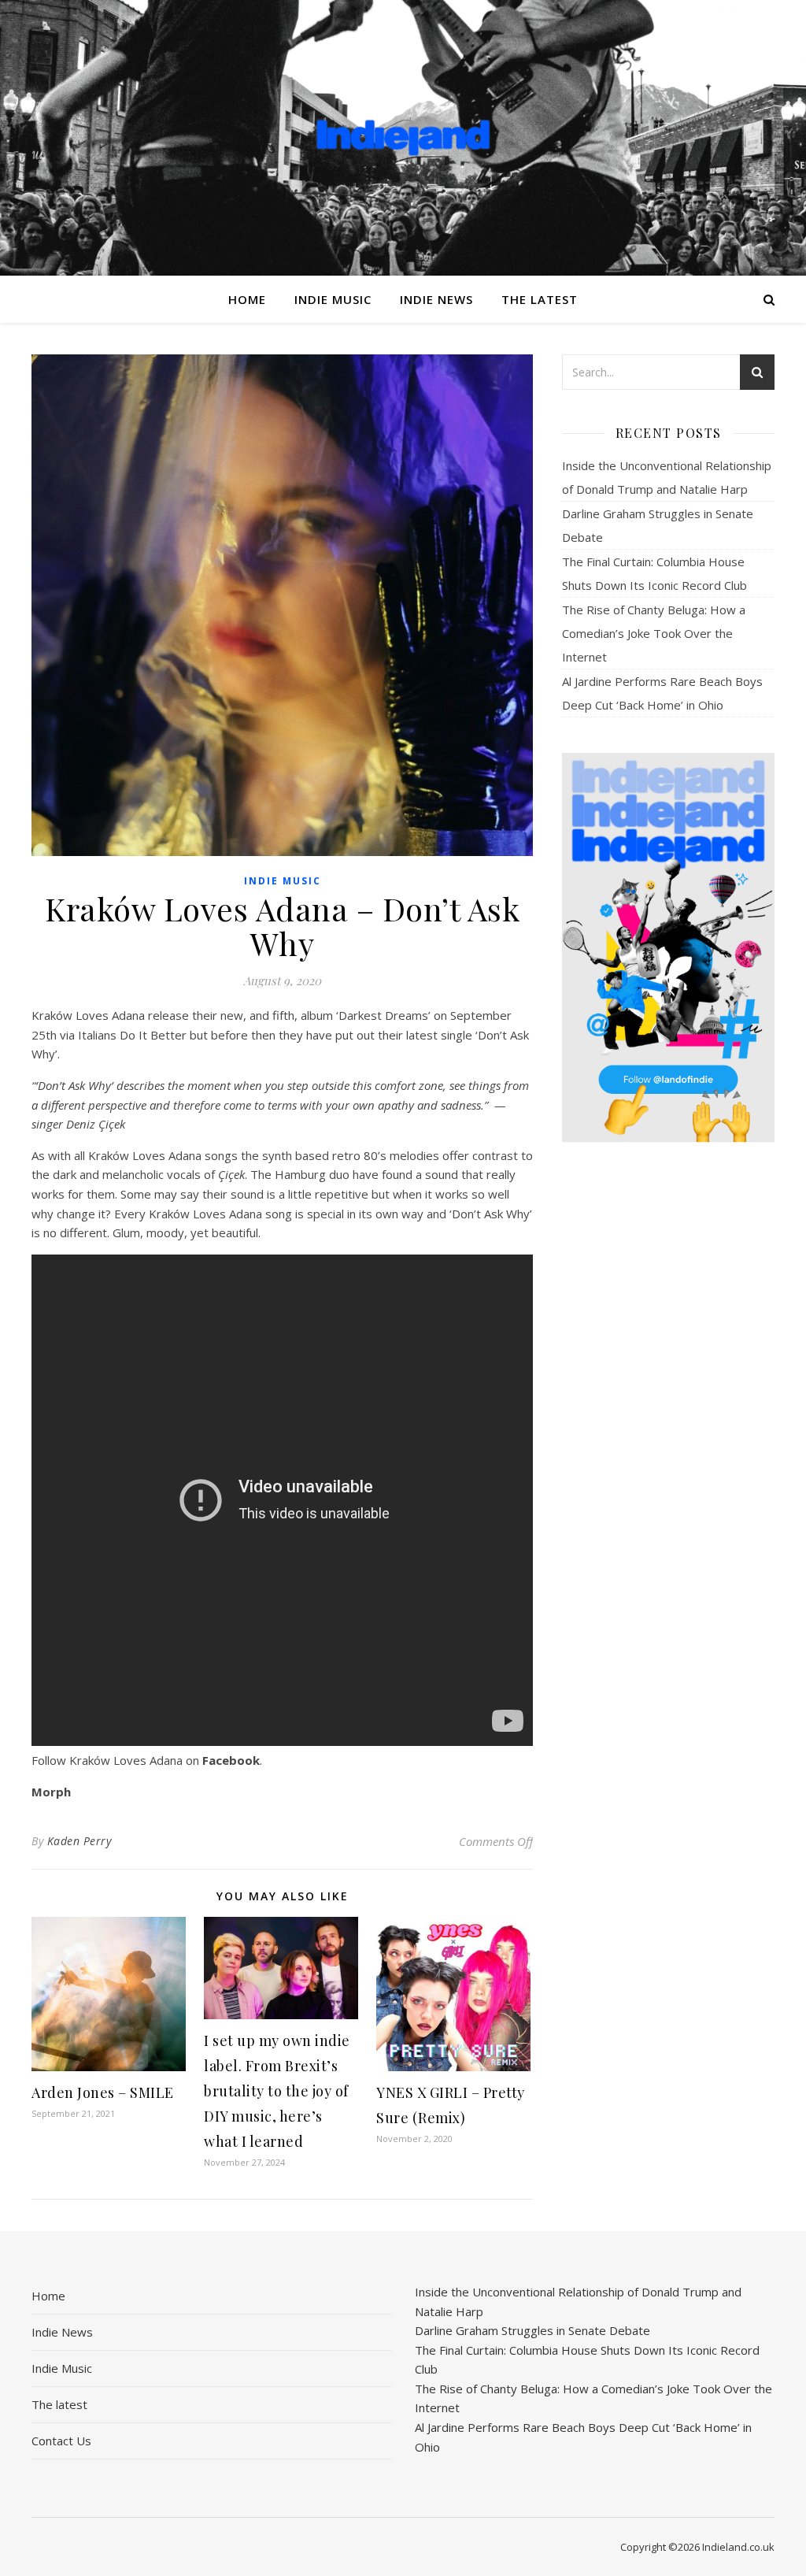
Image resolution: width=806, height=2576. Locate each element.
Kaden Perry (79, 1841)
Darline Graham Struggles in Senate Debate (532, 2330)
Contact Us (61, 2441)
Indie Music (333, 299)
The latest (540, 299)
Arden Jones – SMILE (103, 2092)
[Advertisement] (668, 1403)
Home (247, 299)
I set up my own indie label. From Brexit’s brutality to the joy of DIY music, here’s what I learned (277, 2091)
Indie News (436, 299)
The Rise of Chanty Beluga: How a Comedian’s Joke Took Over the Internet (654, 633)
